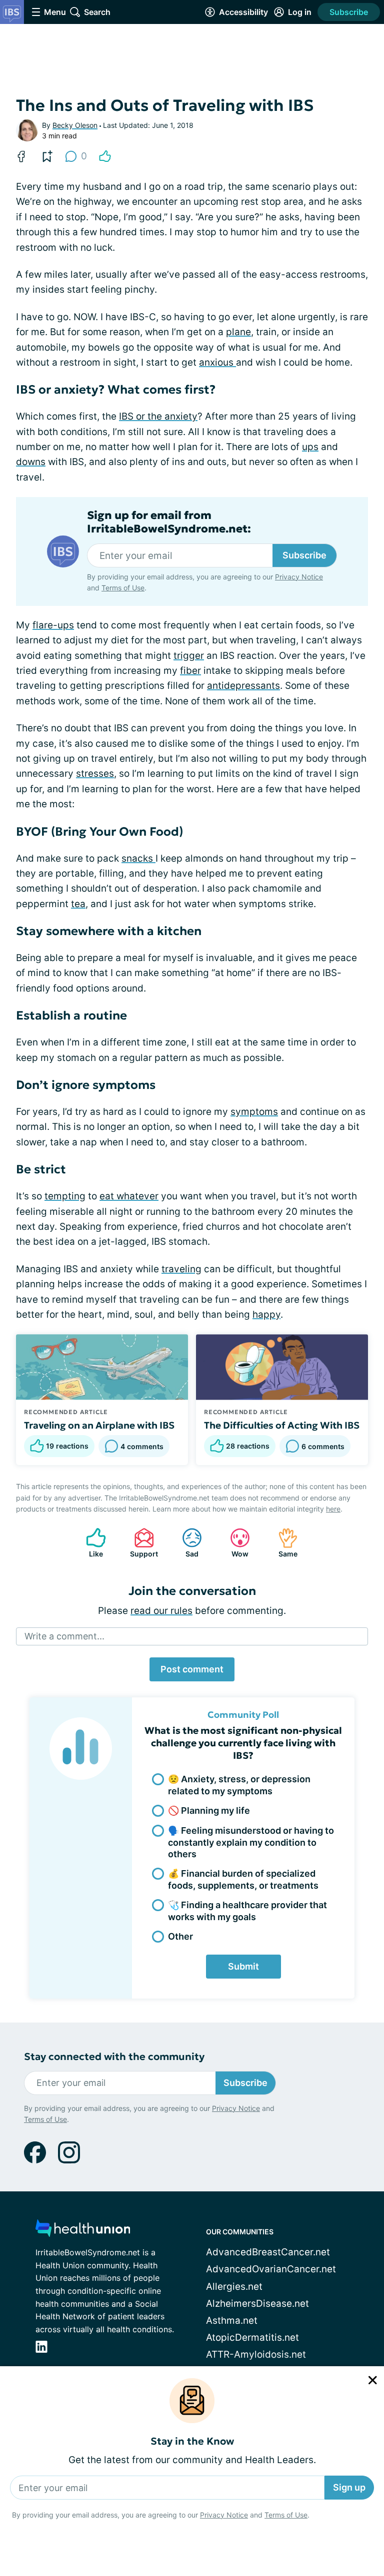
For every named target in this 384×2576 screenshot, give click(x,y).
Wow (234, 1543)
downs (31, 462)
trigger (189, 656)
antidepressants (243, 686)
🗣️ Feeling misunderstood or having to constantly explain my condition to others (251, 1842)
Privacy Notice (224, 2515)
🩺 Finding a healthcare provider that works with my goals (247, 1911)
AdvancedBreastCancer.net (268, 2252)
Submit (243, 1966)
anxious (217, 362)
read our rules (161, 1611)
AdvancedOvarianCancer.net (271, 2269)
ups (310, 447)
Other (180, 1936)
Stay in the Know (192, 2441)
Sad (185, 1543)
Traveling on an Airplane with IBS (99, 1425)
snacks (138, 858)
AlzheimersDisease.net (257, 2304)
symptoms (254, 1112)
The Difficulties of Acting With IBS (282, 1425)
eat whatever (129, 1196)
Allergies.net (234, 2287)
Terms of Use (286, 2515)
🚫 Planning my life (209, 1810)
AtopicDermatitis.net (252, 2337)
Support (141, 1543)
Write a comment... (64, 1636)
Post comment (192, 1669)
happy (266, 1314)
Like (89, 1543)
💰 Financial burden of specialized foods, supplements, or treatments (243, 1879)
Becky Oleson (75, 125)
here (333, 1509)
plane (238, 332)
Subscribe (349, 12)
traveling (181, 1269)
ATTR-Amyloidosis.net (256, 2354)
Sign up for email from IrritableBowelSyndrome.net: (169, 522)
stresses (95, 773)
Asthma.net (232, 2320)
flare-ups (53, 625)
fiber (190, 671)
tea (78, 904)
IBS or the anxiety (158, 416)
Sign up (349, 2487)
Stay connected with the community (114, 2057)
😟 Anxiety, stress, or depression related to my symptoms (239, 1785)
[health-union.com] (83, 2231)
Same (283, 1543)
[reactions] (105, 156)
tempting (65, 1196)
